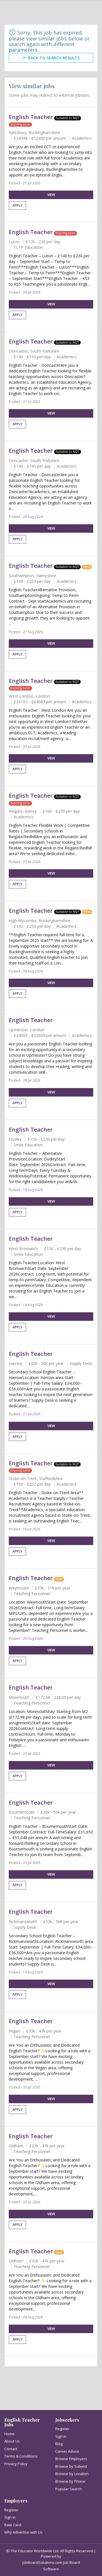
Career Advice (67, 2451)
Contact (11, 2449)
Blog (59, 2444)
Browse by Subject (71, 2466)
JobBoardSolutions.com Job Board (51, 2562)
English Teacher (31, 117)
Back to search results (54, 58)
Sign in (61, 2436)
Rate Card (13, 2525)
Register (62, 2429)
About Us (12, 2441)
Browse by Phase (70, 2481)
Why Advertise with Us (23, 2532)
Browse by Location (72, 2474)
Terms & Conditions (21, 2456)
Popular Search (69, 2489)
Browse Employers (71, 2459)
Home (9, 2434)
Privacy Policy (16, 2464)
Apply (17, 205)
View (51, 195)
